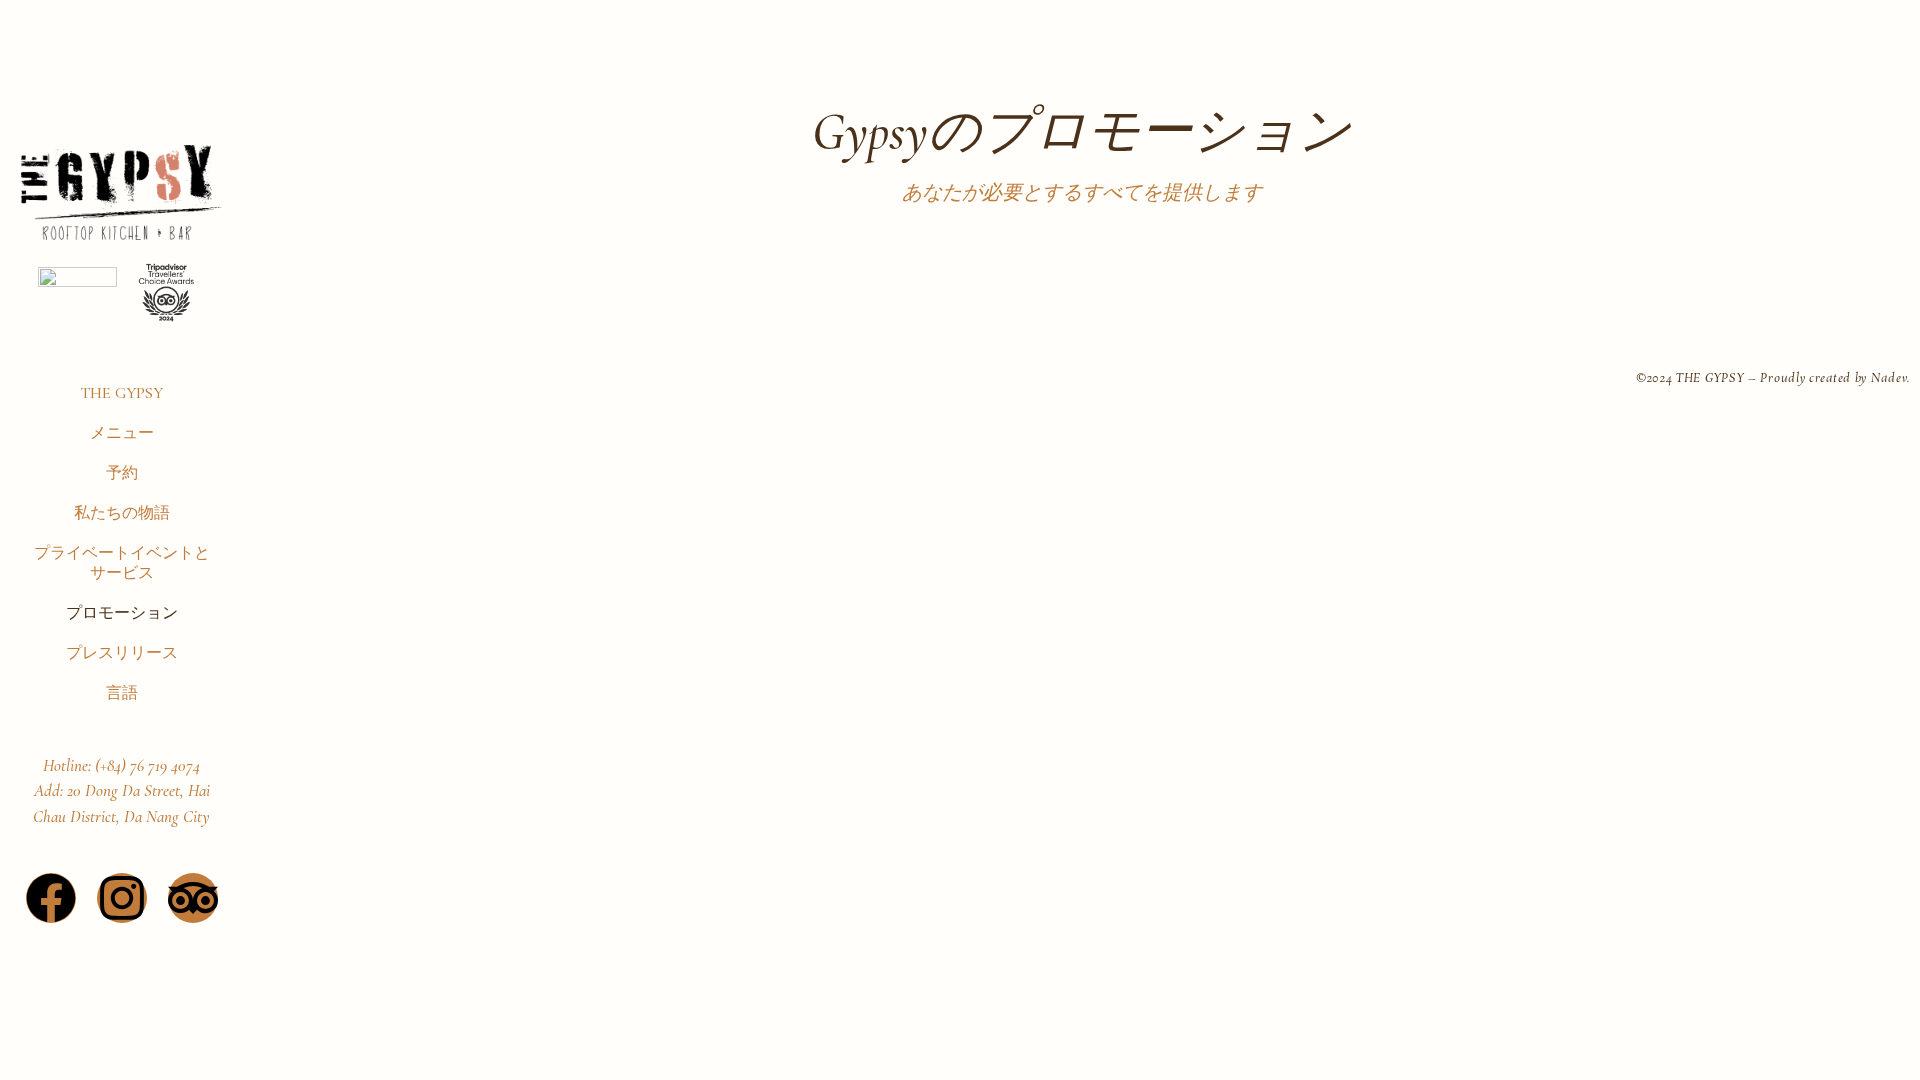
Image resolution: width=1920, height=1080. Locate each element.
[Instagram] (122, 898)
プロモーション (122, 613)
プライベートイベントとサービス (122, 563)
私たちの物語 (122, 513)
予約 (122, 473)
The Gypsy (121, 393)
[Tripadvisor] (193, 898)
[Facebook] (51, 898)
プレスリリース (122, 653)
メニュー (122, 433)
